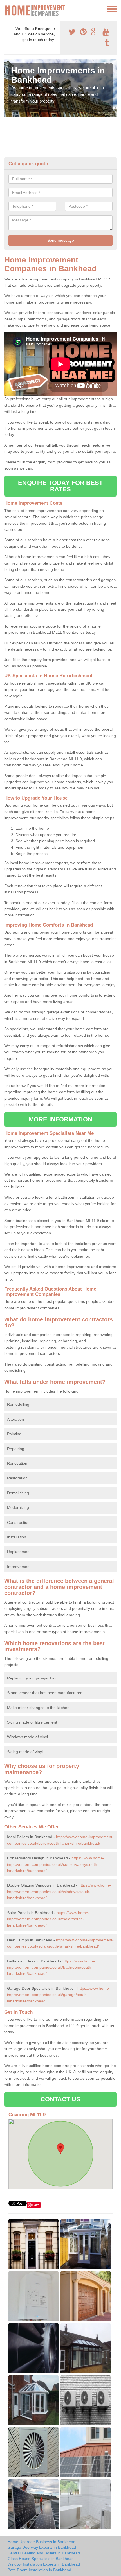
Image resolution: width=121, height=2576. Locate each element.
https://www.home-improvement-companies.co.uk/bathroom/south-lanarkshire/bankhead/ (51, 1967)
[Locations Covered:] (7, 8)
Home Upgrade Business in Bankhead (42, 2542)
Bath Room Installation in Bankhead (39, 2570)
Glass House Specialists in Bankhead (41, 2559)
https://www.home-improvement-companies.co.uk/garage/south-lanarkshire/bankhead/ (59, 1995)
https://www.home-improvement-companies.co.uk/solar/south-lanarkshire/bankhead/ (48, 1919)
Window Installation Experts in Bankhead (44, 2564)
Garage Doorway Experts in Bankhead (42, 2547)
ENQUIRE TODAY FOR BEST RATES (60, 486)
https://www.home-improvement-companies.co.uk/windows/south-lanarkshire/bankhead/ (59, 1892)
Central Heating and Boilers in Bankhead (44, 2553)
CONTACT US (61, 2099)
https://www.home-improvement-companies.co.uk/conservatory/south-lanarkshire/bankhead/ (56, 1864)
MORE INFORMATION (60, 1119)
